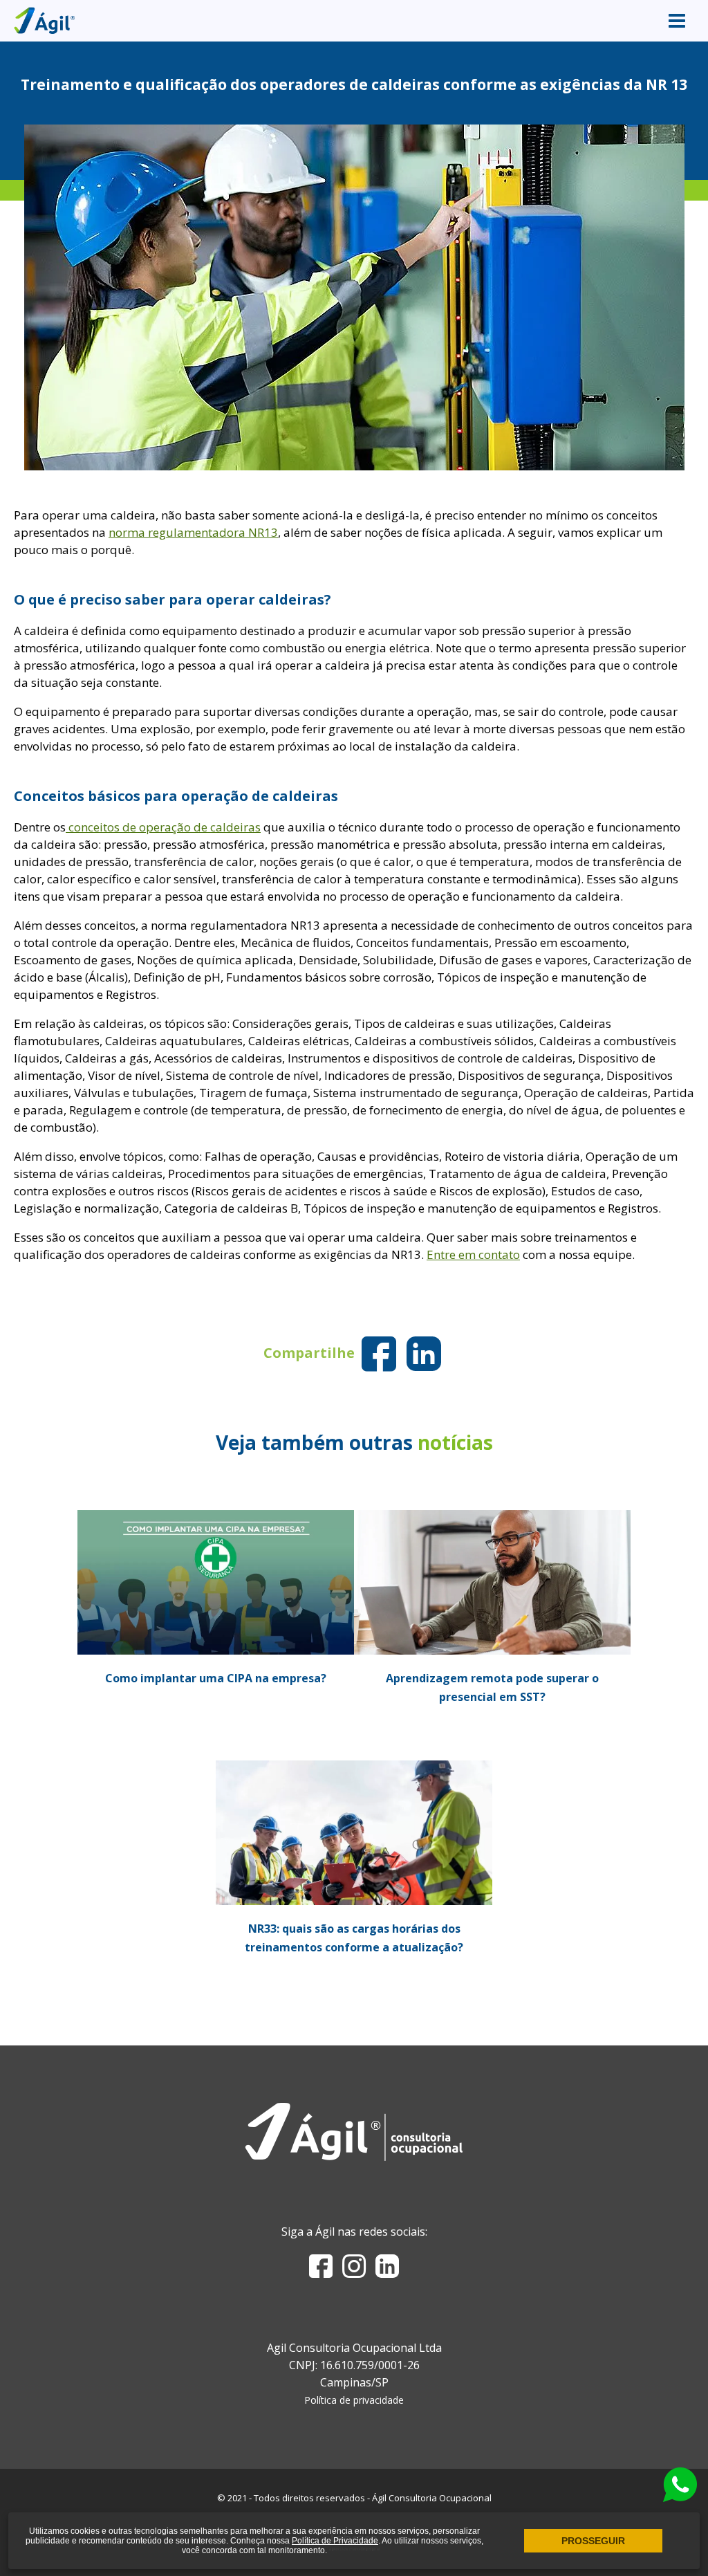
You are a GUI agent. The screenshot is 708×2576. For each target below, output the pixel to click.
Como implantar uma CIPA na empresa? (216, 1678)
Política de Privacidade (335, 2541)
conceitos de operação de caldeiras (163, 827)
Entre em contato (473, 1254)
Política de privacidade (354, 2400)
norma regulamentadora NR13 (193, 532)
